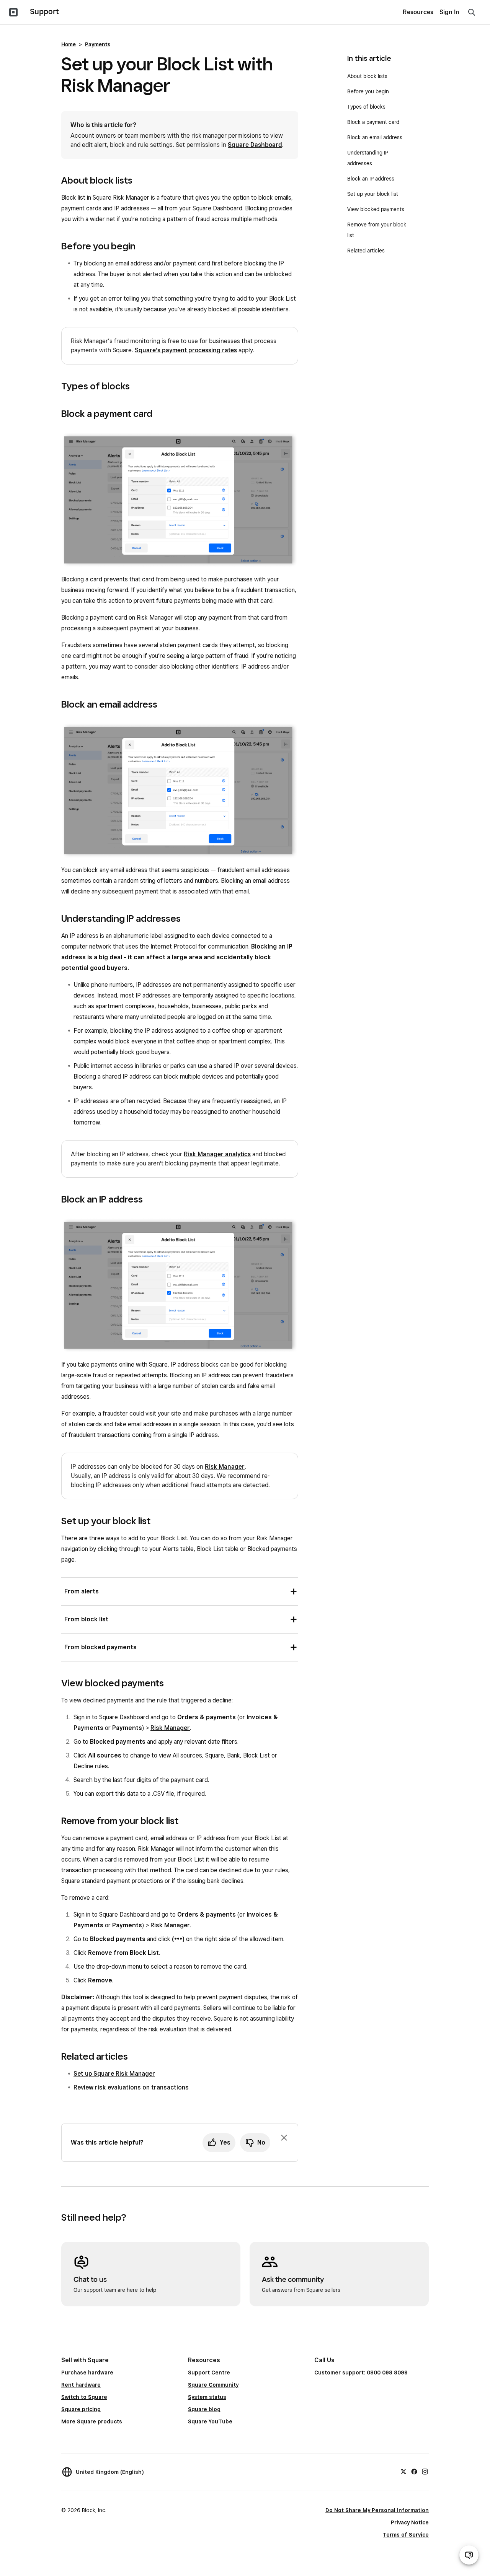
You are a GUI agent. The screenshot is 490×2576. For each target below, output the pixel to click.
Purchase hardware (87, 2373)
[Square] (13, 12)
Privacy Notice (410, 2522)
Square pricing (81, 2409)
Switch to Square (84, 2397)
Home (69, 44)
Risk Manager (225, 1467)
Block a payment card (373, 122)
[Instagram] (425, 2471)
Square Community (213, 2385)
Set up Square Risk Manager (114, 2074)
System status (207, 2397)
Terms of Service (406, 2535)
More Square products (92, 2421)
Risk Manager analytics (217, 1154)
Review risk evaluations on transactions (131, 2087)
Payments (98, 44)
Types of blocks (366, 107)
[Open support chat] (469, 2555)
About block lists (367, 76)
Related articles (366, 251)
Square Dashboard (255, 145)
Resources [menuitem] (418, 12)
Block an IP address (371, 179)
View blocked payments (376, 209)
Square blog (204, 2409)
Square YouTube (210, 2421)
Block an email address (375, 137)
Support (44, 11)
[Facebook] (414, 2471)
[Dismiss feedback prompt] (284, 2138)
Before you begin (368, 91)
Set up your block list (373, 194)
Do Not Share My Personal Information (377, 2510)
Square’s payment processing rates (186, 350)
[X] (403, 2471)
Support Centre (209, 2373)
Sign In (449, 12)
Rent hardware (81, 2385)
